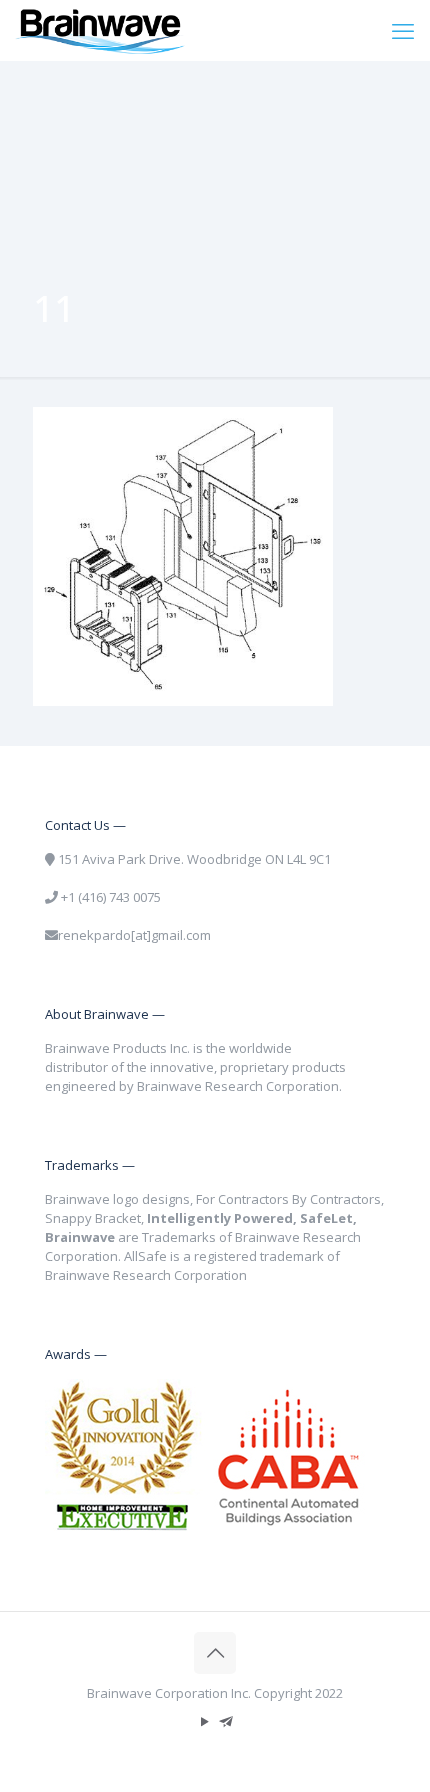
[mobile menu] (403, 30)
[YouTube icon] (204, 1721)
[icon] (225, 1721)
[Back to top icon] (215, 1653)
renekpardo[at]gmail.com (134, 935)
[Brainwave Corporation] (100, 30)
